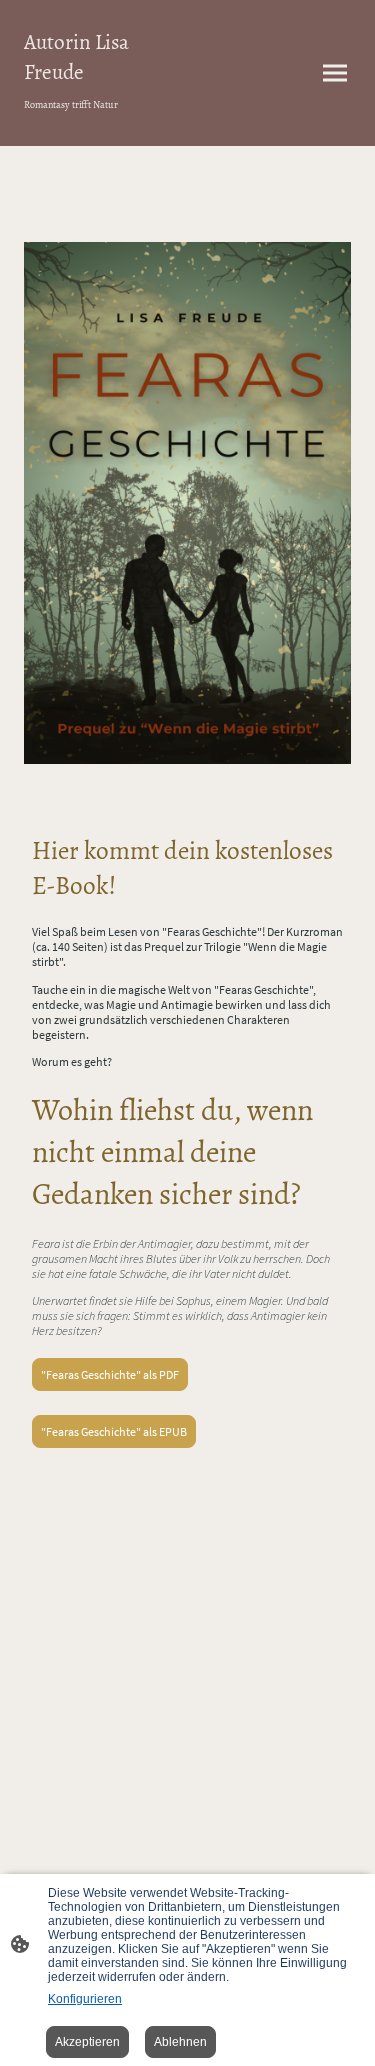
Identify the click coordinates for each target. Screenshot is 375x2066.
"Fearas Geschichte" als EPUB (114, 1431)
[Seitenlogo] (102, 121)
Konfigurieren (85, 1999)
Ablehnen (180, 2042)
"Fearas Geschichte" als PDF (110, 1374)
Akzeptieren (87, 2042)
